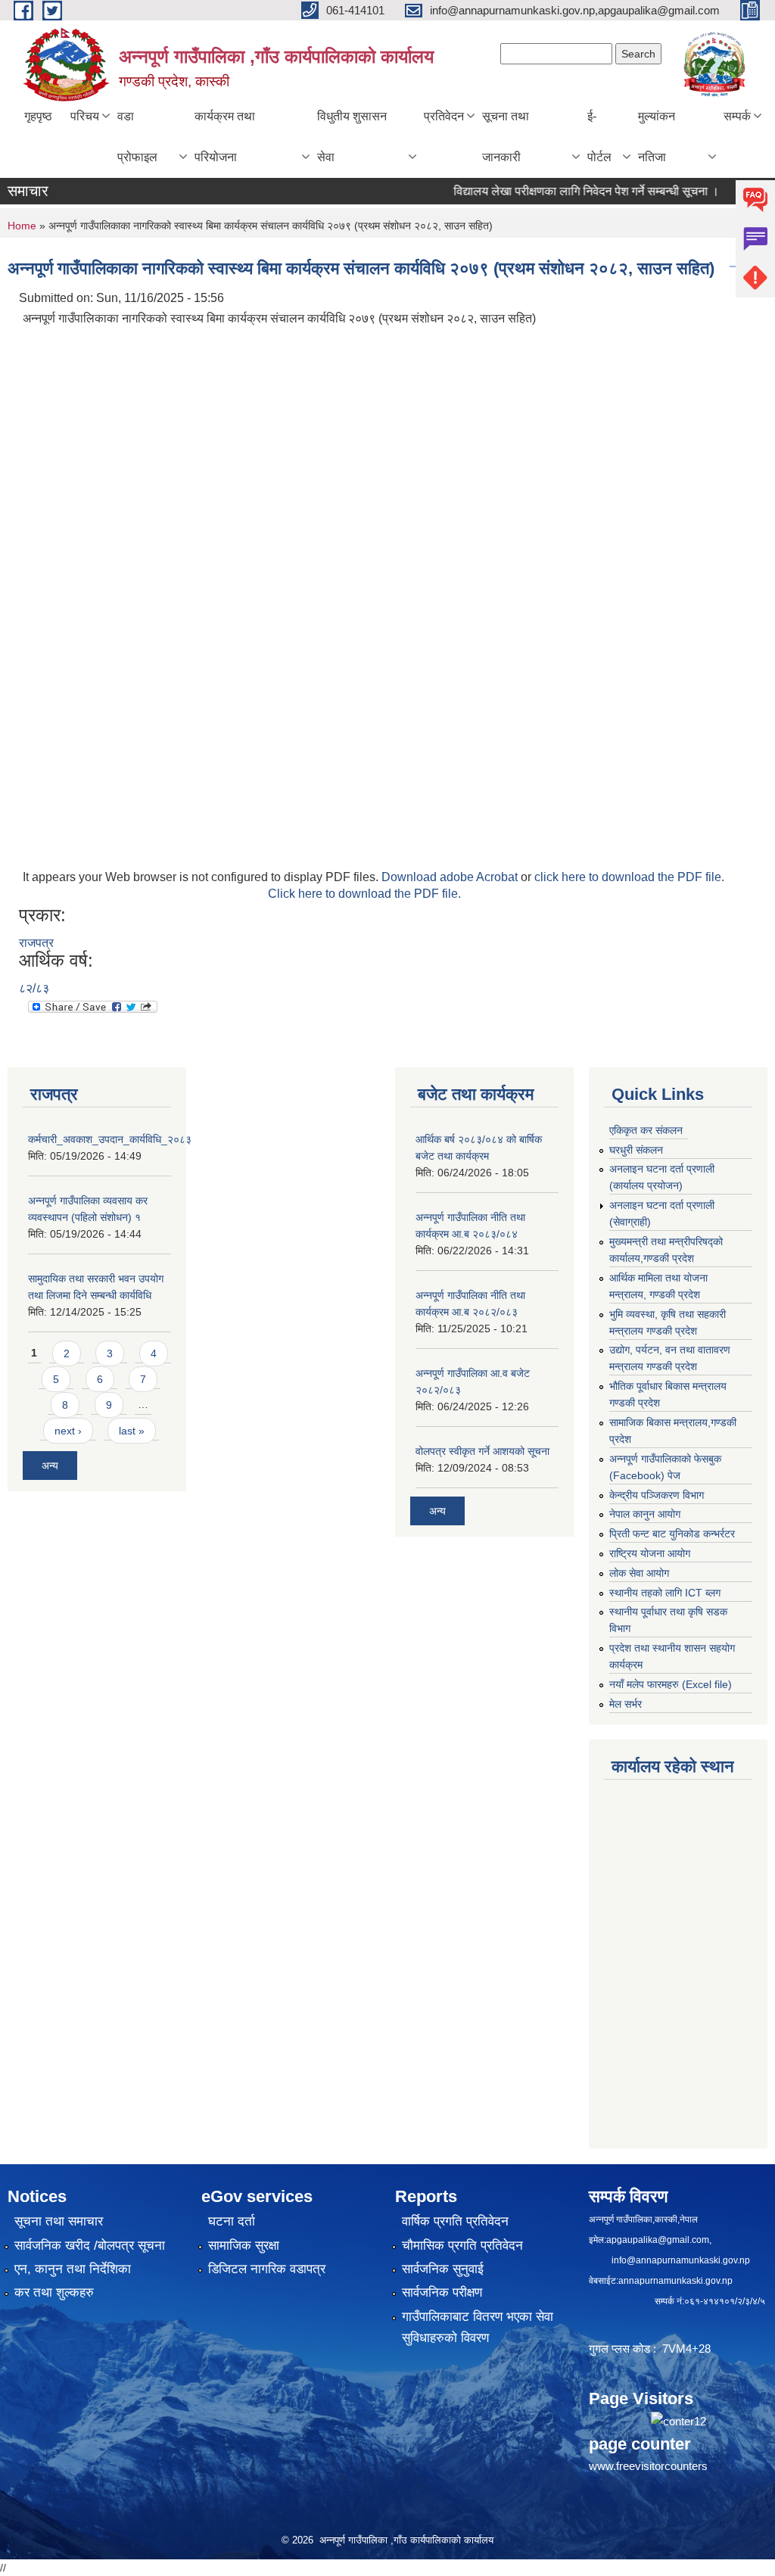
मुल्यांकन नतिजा (657, 137)
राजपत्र (36, 943)
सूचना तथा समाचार (59, 2221)
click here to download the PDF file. (629, 877)
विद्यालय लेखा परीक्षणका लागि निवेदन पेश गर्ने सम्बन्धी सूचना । (557, 191)
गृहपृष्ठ (38, 116)
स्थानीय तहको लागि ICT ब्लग (665, 1593)
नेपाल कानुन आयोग (645, 1514)
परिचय (85, 116)
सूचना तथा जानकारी (506, 137)
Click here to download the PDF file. (364, 894)
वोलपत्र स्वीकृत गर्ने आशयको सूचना (482, 1451)
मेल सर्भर (626, 1704)
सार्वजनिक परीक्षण (442, 2293)
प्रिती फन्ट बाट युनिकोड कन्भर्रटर (672, 1534)
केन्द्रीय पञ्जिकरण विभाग (657, 1495)
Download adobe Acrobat (451, 877)
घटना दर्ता (232, 2221)
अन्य (50, 1466)
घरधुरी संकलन (636, 1150)
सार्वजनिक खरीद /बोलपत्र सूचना (90, 2246)
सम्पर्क (737, 116)
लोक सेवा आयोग (639, 1573)
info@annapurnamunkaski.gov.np (681, 2260)
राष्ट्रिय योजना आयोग (650, 1553)
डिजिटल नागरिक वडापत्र (267, 2269)
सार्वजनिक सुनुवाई (443, 2269)
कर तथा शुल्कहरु (54, 2293)
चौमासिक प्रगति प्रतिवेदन (462, 2246)
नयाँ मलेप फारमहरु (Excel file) (671, 1684)
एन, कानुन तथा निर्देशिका (73, 2269)
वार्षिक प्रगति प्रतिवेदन (455, 2221)
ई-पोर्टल (599, 137)
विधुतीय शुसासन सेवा (352, 137)
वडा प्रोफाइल (137, 137)
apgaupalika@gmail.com (658, 2240)
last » (132, 1431)
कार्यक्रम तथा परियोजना (225, 137)
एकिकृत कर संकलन (646, 1130)
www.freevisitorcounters (648, 2466)
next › (68, 1431)
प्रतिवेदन (444, 116)
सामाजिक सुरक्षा (244, 2246)
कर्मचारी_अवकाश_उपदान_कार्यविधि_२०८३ (110, 1139)
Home (22, 226)
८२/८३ (34, 988)
